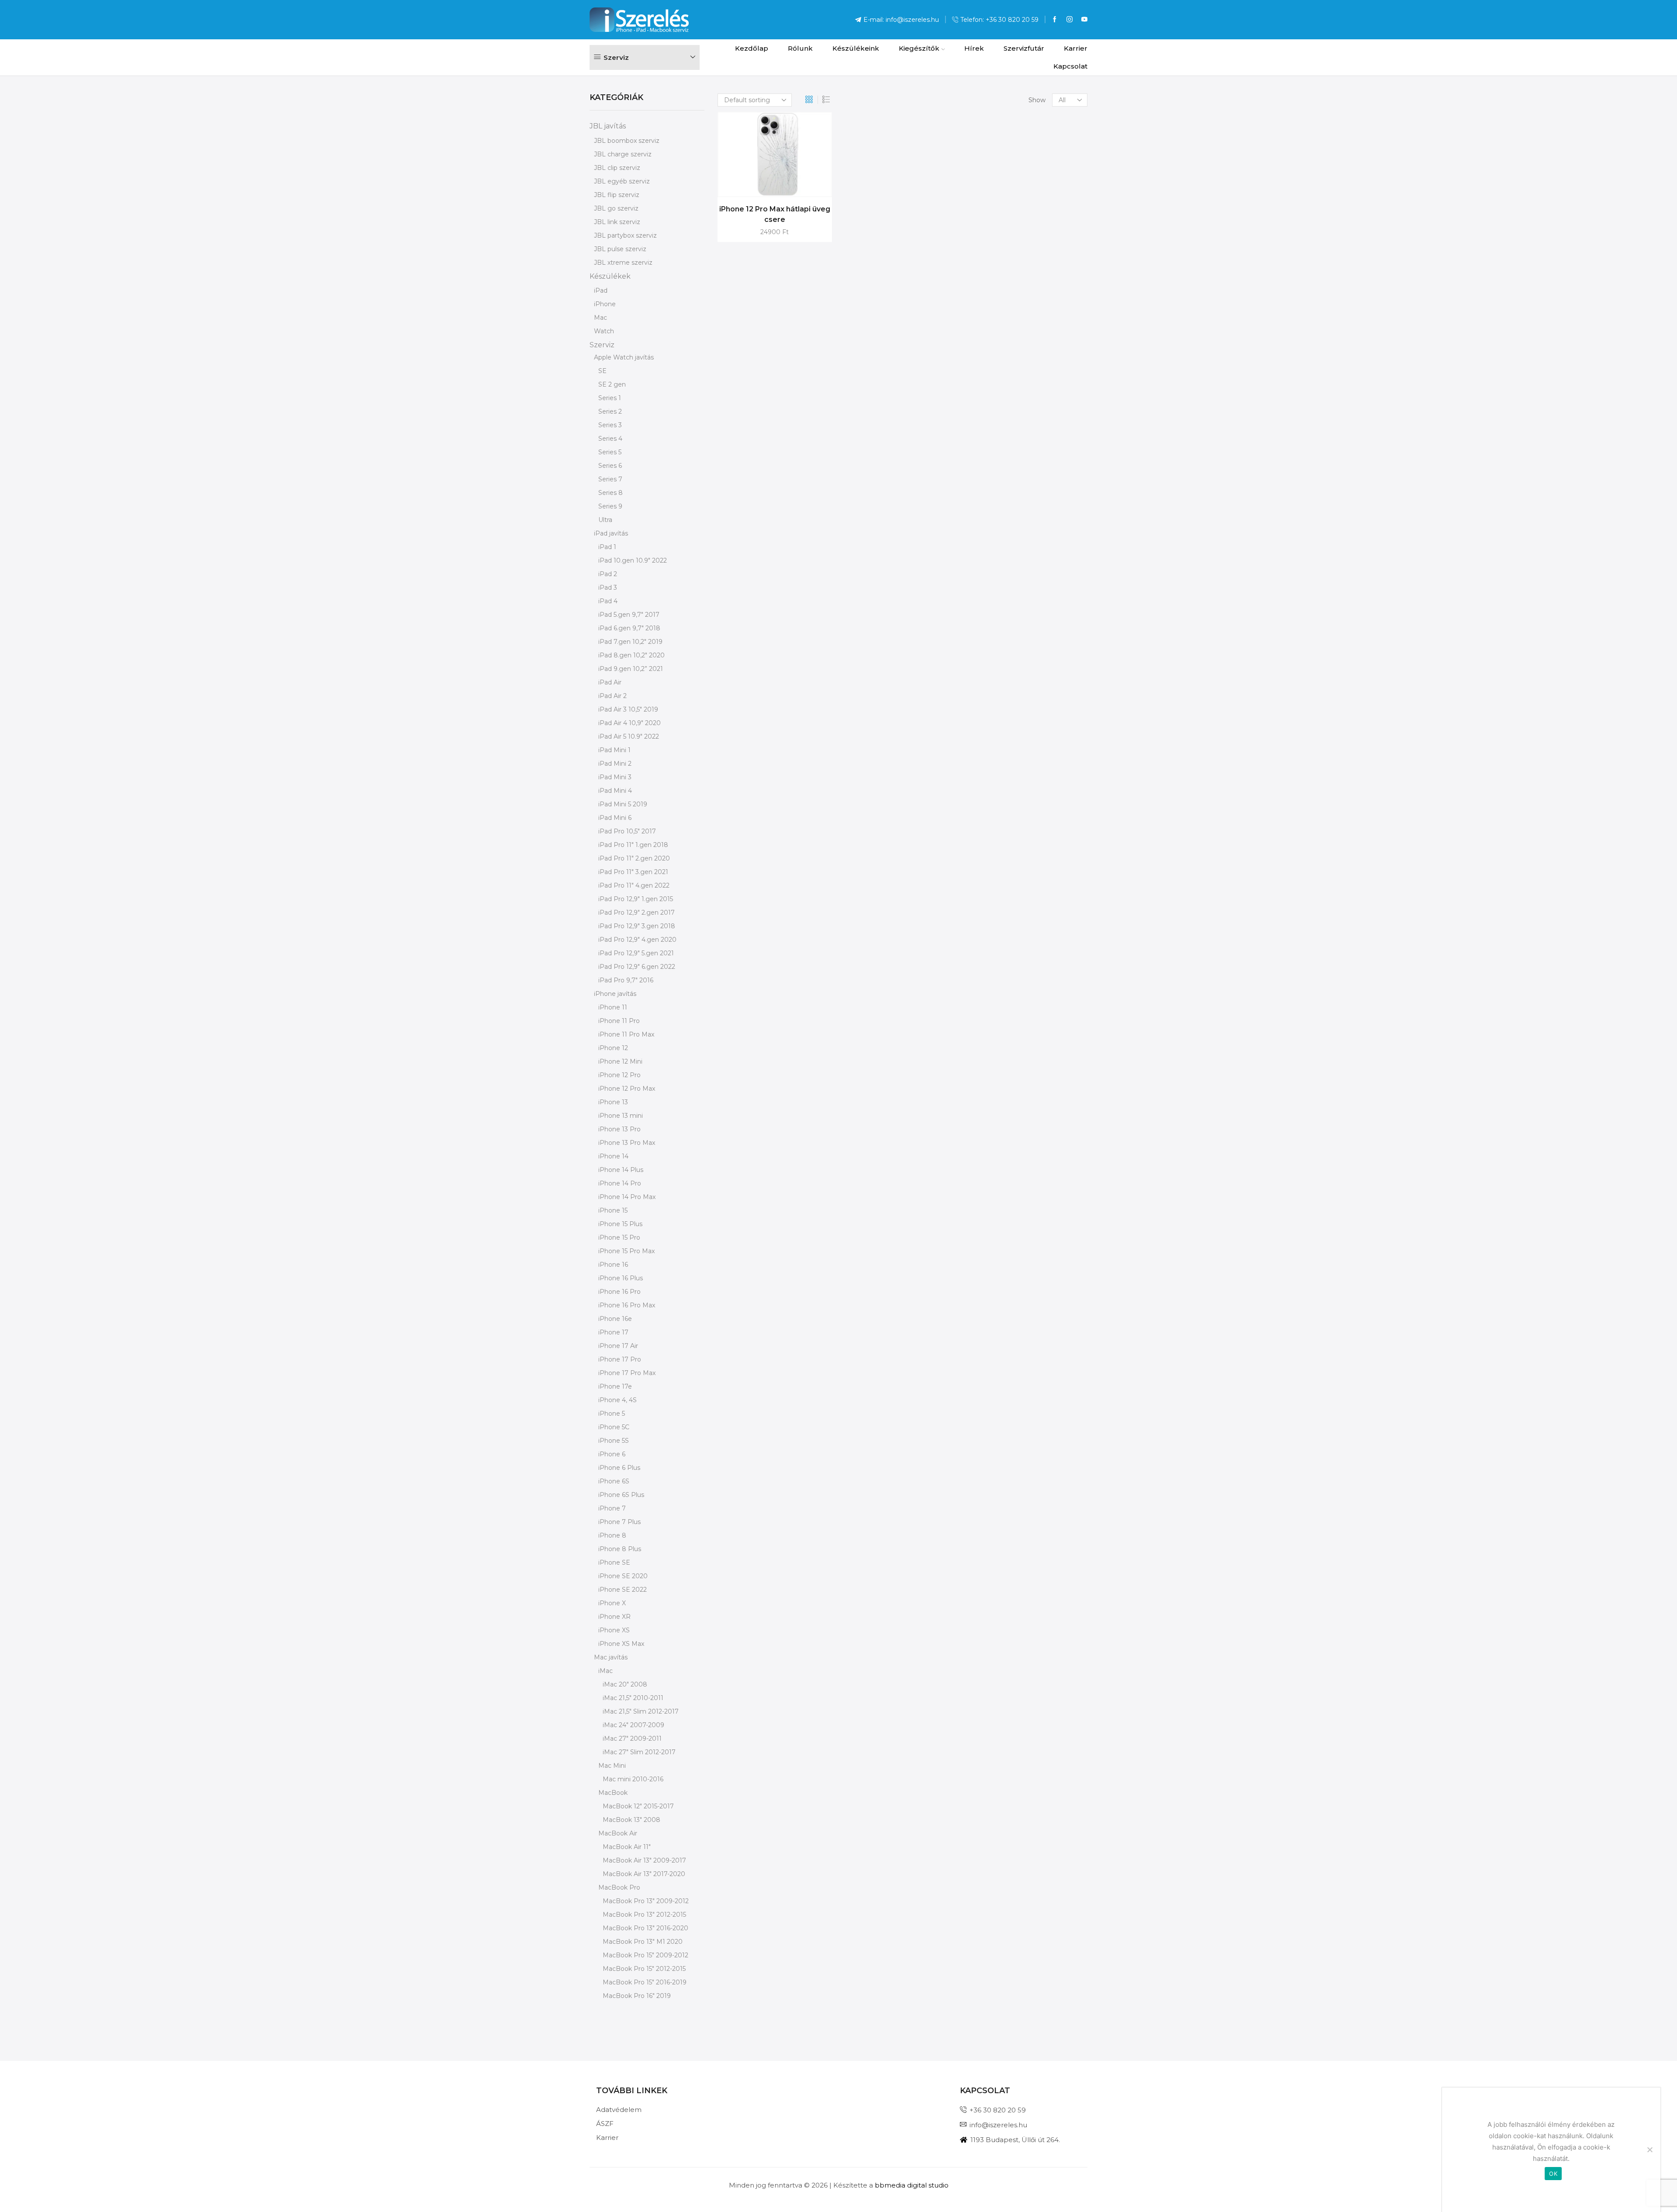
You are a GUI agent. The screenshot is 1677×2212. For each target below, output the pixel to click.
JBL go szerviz (616, 208)
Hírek (974, 48)
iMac (606, 1671)
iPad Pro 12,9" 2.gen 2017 (637, 912)
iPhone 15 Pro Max (626, 1251)
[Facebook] (1055, 20)
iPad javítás (611, 533)
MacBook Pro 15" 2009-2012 (645, 1955)
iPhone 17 (613, 1332)
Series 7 (610, 479)
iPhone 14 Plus (621, 1170)
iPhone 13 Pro (619, 1129)
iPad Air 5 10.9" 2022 (629, 736)
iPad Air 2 (612, 696)
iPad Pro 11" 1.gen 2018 (633, 845)
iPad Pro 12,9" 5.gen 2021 (636, 953)
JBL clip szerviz (617, 168)
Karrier (1076, 48)
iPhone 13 (613, 1102)
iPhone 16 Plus (621, 1278)
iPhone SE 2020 (623, 1576)
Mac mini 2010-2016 (633, 1779)
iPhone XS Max (621, 1644)
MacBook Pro (619, 1887)
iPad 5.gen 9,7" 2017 (629, 615)
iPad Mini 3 (615, 777)
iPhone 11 (613, 1007)
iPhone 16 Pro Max (627, 1305)
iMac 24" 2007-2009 (633, 1725)
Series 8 (611, 493)
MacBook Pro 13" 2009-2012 (646, 1901)
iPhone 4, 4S (618, 1400)
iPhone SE (614, 1562)
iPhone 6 (612, 1454)
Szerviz (602, 345)
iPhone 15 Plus (620, 1224)
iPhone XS (614, 1630)
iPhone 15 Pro (619, 1237)
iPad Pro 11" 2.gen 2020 (634, 858)
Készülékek (610, 276)
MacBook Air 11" (627, 1847)
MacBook (613, 1793)
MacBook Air (618, 1833)
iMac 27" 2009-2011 (632, 1738)
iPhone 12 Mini (620, 1061)
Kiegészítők (919, 48)
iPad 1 (607, 547)
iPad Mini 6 (615, 818)
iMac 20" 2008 (625, 1684)
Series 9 (610, 506)
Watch (604, 331)
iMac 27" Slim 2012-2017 (639, 1752)
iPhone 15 (613, 1210)
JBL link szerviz (617, 222)
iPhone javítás (615, 994)
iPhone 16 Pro (619, 1292)
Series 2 (610, 411)
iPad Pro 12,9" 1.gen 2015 (636, 899)
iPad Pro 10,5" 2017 (627, 831)
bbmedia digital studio (912, 2185)
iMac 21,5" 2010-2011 (633, 1698)
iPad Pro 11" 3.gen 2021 (633, 872)
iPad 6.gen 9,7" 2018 (629, 628)
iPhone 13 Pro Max (627, 1143)
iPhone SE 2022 (623, 1590)
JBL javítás (608, 126)
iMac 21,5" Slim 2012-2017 (641, 1711)
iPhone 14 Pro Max (627, 1197)
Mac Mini (612, 1766)
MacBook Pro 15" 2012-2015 (644, 1969)
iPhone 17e (615, 1386)
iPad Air (610, 682)
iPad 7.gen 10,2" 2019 (630, 642)
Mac (600, 318)
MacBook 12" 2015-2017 (638, 1806)
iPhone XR (614, 1617)
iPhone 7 (612, 1508)
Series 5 (610, 452)
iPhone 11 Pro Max (626, 1034)
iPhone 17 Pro (620, 1359)
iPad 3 (608, 588)
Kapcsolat (1070, 66)
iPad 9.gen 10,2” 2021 (631, 669)
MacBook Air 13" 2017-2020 (644, 1874)
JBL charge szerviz (623, 154)
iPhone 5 (612, 1414)
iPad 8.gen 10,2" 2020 (631, 655)
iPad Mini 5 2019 (623, 804)
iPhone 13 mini (621, 1116)
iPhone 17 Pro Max (627, 1373)
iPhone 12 (613, 1048)
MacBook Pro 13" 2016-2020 (645, 1928)
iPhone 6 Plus (619, 1468)
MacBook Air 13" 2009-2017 (644, 1860)
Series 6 (610, 466)
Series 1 (610, 398)
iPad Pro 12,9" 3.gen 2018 (637, 926)
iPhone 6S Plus (621, 1495)
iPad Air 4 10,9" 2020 (630, 723)
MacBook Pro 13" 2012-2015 (644, 1915)
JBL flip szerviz (617, 195)
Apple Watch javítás (624, 357)
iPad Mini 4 (615, 791)
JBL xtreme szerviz (623, 263)
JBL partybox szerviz (625, 235)
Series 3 (610, 425)
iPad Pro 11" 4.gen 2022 (634, 885)
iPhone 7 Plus (619, 1522)
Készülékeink (856, 48)
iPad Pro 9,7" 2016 (626, 980)
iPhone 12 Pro (619, 1075)
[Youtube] (1084, 20)
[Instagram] (1070, 20)
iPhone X (612, 1603)
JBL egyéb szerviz (622, 181)
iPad (601, 290)
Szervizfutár (1024, 48)
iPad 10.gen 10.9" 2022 (633, 560)
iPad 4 (608, 601)
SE (602, 371)
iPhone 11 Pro (619, 1021)
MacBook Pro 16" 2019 (637, 1996)
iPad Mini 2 (615, 764)
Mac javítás (611, 1657)
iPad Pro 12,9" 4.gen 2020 (637, 940)
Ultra (605, 520)
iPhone (605, 304)
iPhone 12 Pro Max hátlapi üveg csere (775, 214)
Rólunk (800, 48)
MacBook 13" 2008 (631, 1820)
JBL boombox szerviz (627, 141)
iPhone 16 (613, 1265)
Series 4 (610, 439)
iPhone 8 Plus (620, 1549)
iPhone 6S (614, 1481)
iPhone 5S (614, 1441)
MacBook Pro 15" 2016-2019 (645, 1982)
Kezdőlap (752, 48)
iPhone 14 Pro (620, 1183)
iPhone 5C (614, 1427)
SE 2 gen (612, 384)
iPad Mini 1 (614, 750)
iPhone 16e (615, 1319)
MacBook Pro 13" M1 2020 (643, 1942)
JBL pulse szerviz (620, 249)
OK (1553, 2174)
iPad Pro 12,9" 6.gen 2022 (637, 967)
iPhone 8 (612, 1535)
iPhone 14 (613, 1156)
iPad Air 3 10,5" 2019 (628, 709)
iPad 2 (608, 574)
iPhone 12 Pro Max (627, 1089)
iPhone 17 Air (618, 1346)
